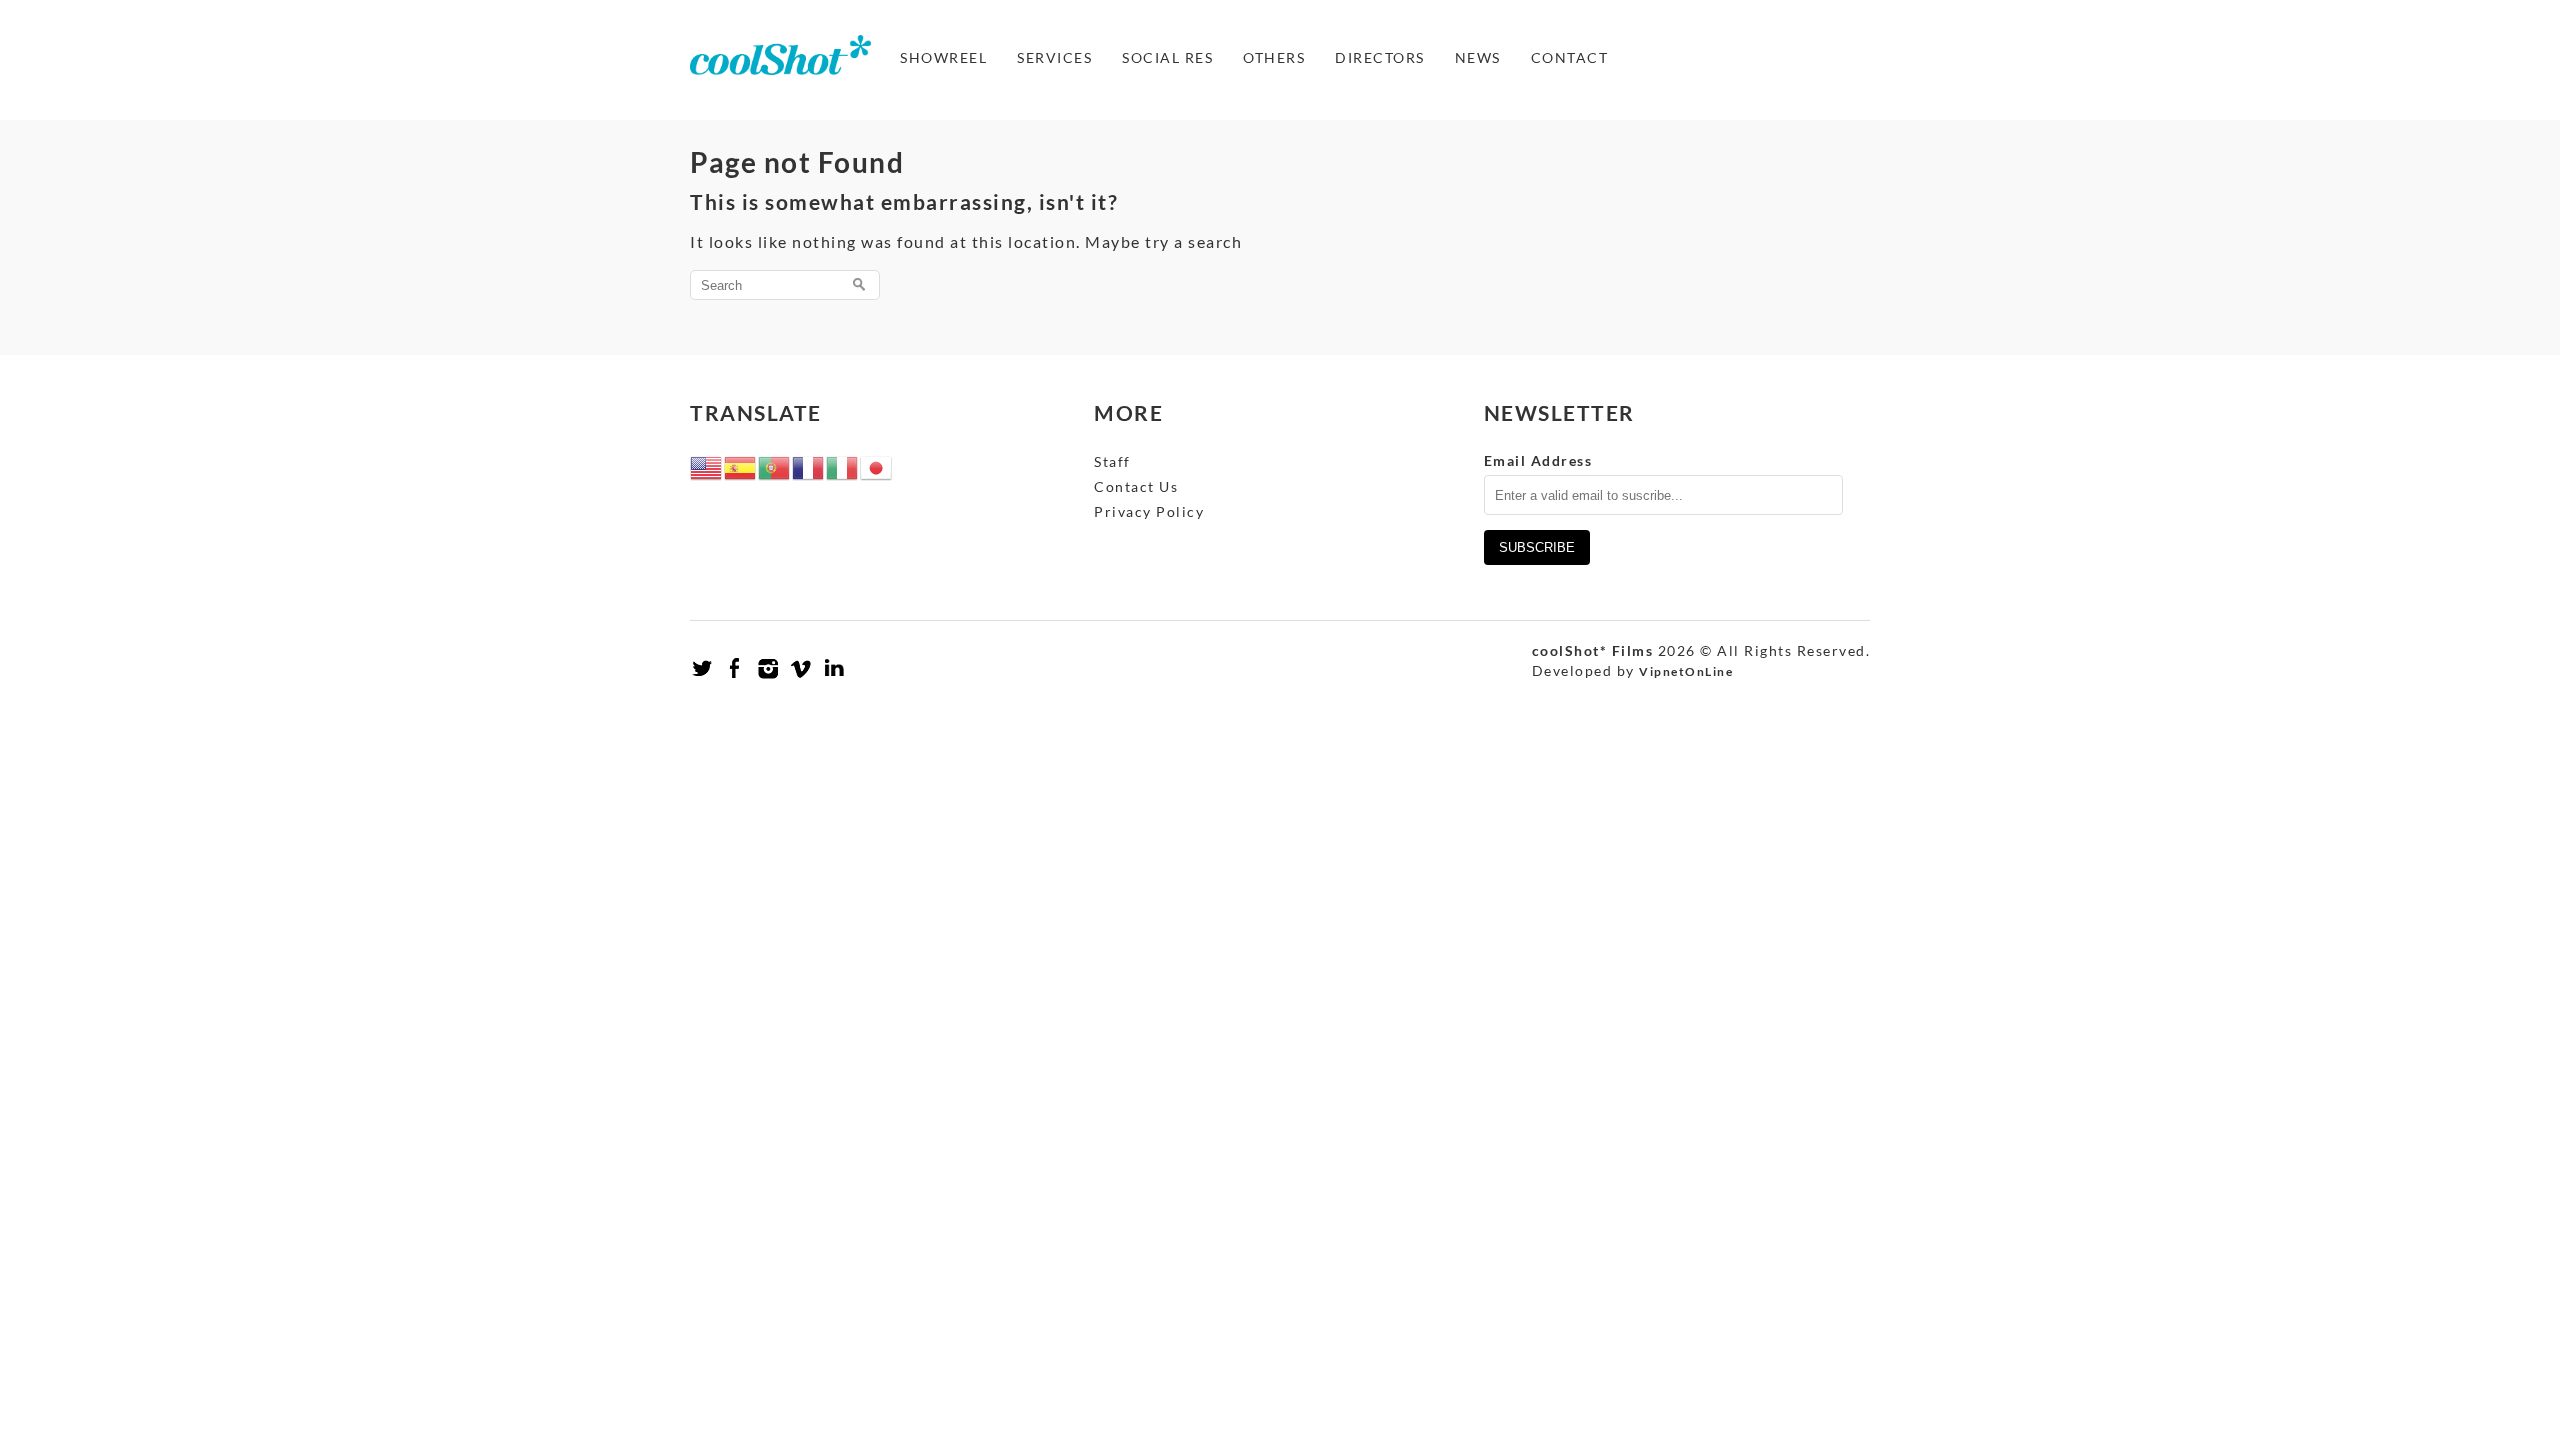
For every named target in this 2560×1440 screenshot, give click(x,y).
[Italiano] (843, 466)
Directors (1380, 57)
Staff (1112, 461)
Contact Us (1136, 486)
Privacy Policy (1149, 511)
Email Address (1538, 460)
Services (1054, 57)
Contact (1570, 57)
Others (1274, 57)
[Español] (741, 466)
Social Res (1167, 57)
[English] (707, 466)
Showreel (943, 57)
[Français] (809, 466)
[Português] (775, 466)
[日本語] (877, 466)
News (1478, 57)
